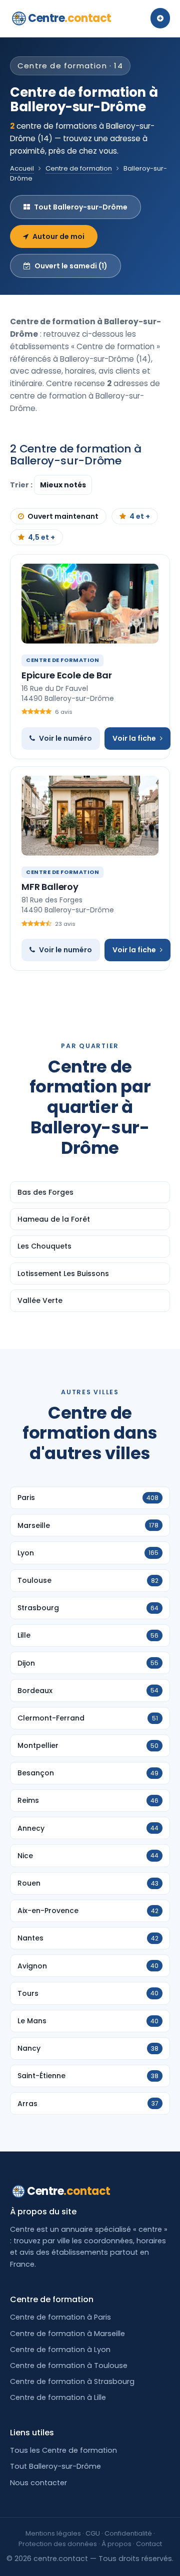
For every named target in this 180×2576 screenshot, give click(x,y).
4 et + (140, 516)
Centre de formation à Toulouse (69, 2365)
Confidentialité (128, 2533)
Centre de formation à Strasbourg (72, 2381)
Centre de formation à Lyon (60, 2350)
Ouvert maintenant (63, 516)
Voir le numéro (65, 738)
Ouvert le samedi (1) (71, 266)
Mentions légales (53, 2533)
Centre (70, 18)
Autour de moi (58, 236)
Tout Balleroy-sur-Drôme (81, 207)
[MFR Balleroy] (90, 816)
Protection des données (58, 2544)
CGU (93, 2533)
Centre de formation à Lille (58, 2397)
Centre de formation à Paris (60, 2317)
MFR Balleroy (50, 887)
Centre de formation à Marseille (67, 2334)
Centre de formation (79, 168)
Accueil (22, 168)
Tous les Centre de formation (63, 2450)
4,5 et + (41, 537)
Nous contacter (38, 2483)
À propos (116, 2544)
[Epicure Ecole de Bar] (90, 604)
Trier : (22, 485)
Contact (149, 2544)
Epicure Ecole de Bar (66, 675)
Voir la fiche (134, 738)
